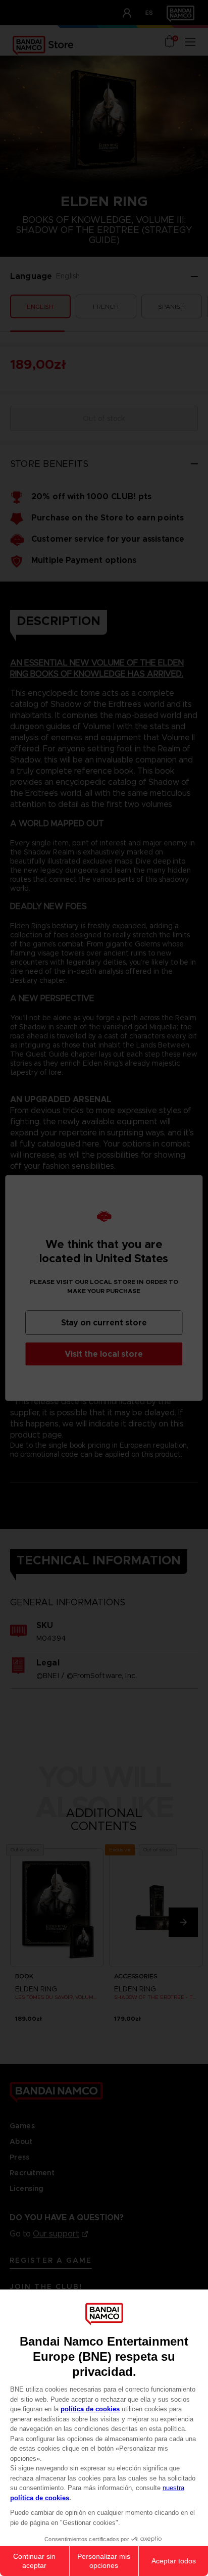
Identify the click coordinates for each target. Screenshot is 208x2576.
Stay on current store (104, 1323)
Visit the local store (104, 1354)
